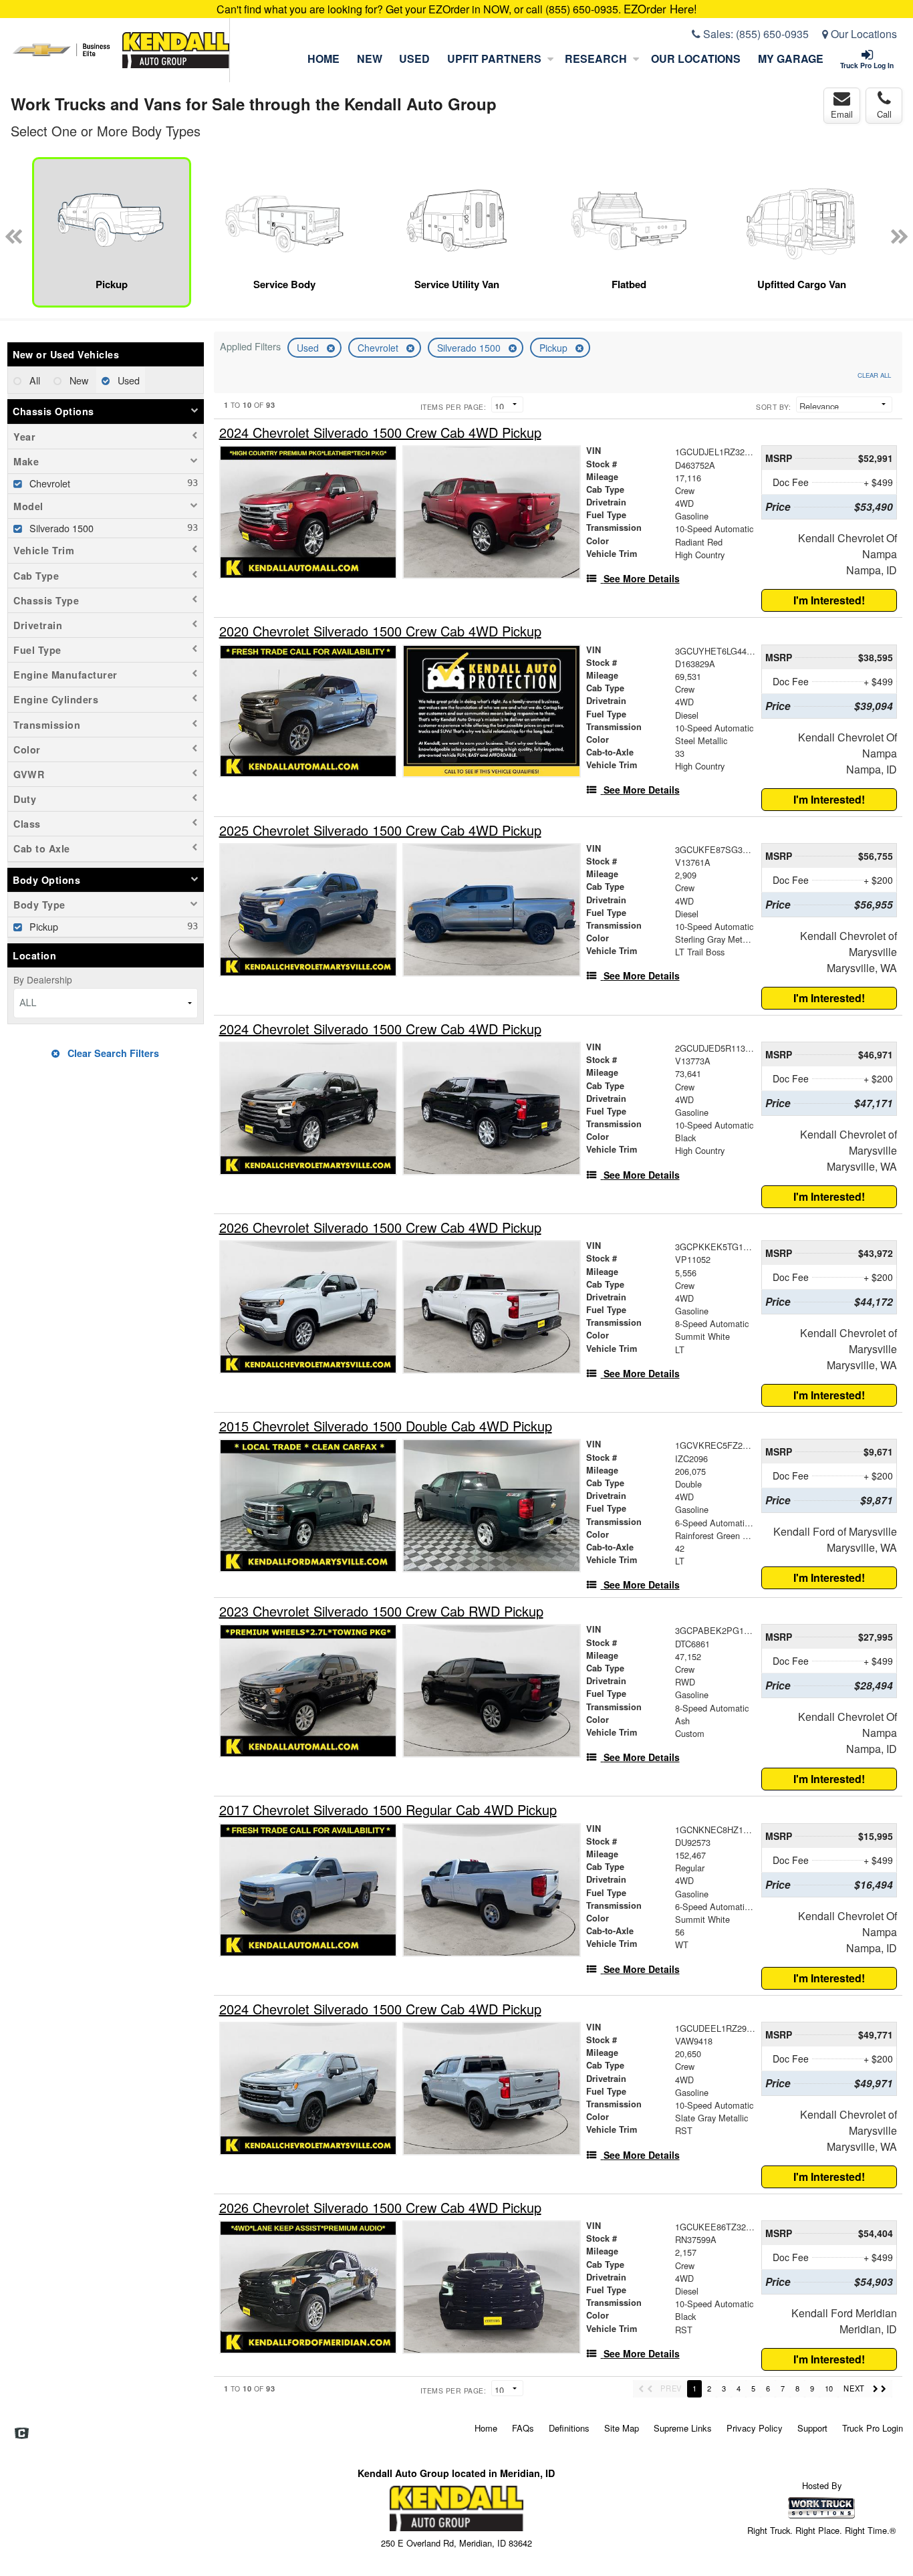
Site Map (622, 2428)
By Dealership (43, 979)
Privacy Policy (755, 2428)
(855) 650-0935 (772, 34)
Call (884, 114)
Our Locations (863, 34)
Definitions (569, 2428)
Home (323, 58)
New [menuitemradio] (78, 380)
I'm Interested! (829, 600)
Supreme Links (683, 2428)
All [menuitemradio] (33, 380)
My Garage (791, 58)
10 (829, 2388)
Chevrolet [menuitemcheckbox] (48, 483)
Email (842, 114)
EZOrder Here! (660, 9)
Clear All (874, 375)
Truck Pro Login (873, 2428)
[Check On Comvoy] (22, 2434)
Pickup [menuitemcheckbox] (42, 926)
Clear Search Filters (112, 1053)
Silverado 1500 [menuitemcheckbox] (60, 528)
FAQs (523, 2428)
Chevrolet (379, 348)
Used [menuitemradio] (127, 380)
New (370, 58)
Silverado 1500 (470, 348)
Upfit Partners (494, 58)
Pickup (555, 348)
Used (414, 58)
